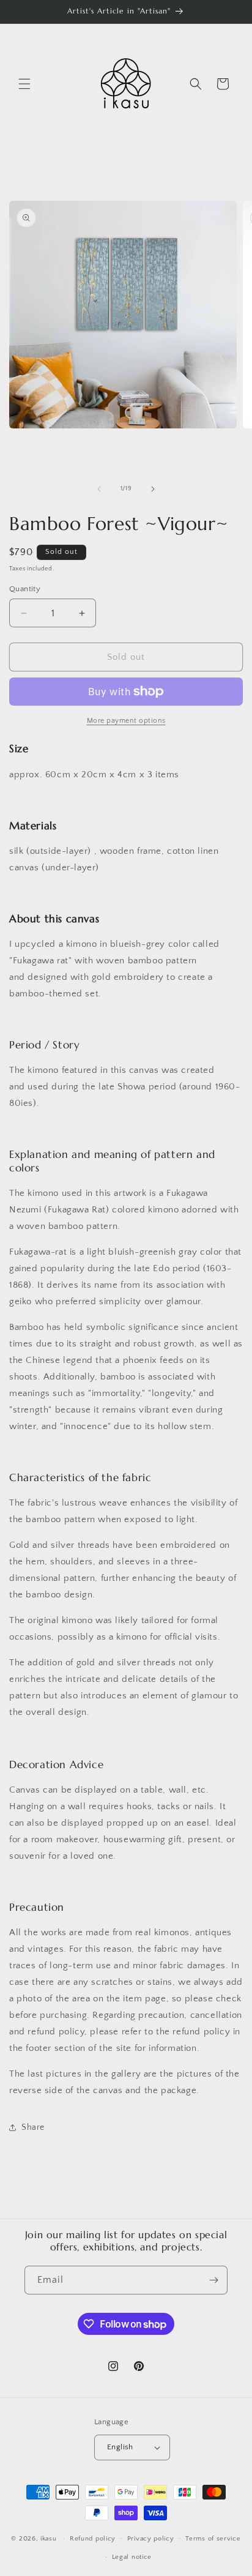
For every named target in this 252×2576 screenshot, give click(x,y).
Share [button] (33, 2127)
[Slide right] (153, 489)
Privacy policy (151, 2539)
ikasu (49, 2538)
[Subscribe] (213, 2280)
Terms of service (213, 2539)
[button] (24, 84)
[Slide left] (99, 489)
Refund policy (93, 2539)
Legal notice (132, 2557)
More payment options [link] (126, 721)
